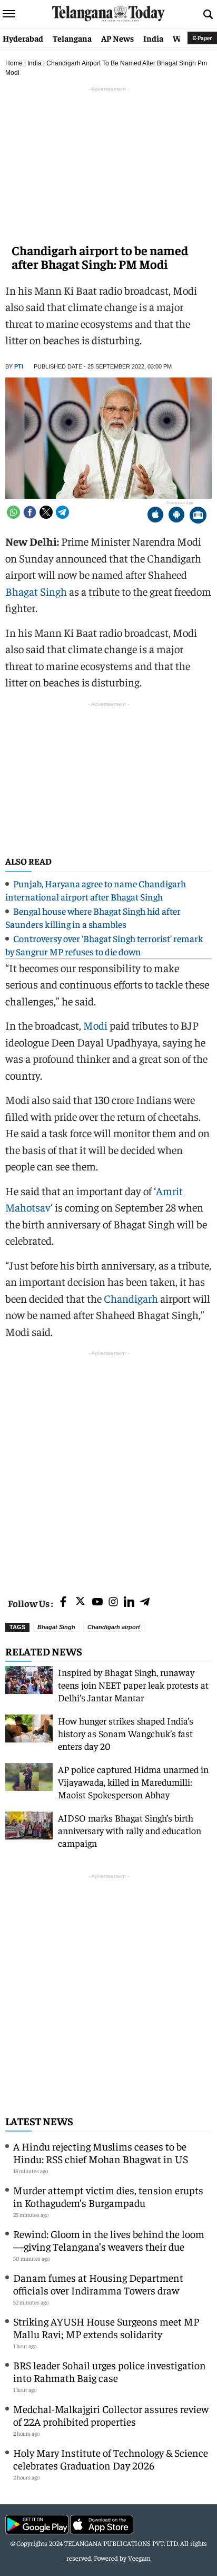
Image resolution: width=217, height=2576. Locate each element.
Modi (95, 1025)
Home (14, 63)
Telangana (72, 38)
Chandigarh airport (114, 1627)
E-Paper (202, 38)
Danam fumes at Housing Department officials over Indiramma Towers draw (98, 2284)
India (153, 38)
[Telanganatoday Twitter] (80, 1603)
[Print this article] (198, 516)
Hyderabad (23, 38)
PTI (19, 366)
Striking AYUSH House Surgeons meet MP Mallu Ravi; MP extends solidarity (106, 2327)
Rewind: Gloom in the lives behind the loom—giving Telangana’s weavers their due (109, 2240)
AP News (117, 38)
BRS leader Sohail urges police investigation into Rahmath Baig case (110, 2371)
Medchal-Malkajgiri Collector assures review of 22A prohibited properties (111, 2415)
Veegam (139, 2558)
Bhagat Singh (36, 591)
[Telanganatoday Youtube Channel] (97, 1602)
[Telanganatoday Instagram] (113, 1602)
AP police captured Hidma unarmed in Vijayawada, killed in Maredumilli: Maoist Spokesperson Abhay (133, 1782)
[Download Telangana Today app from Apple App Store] (155, 516)
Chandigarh (131, 1298)
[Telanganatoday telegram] (145, 1602)
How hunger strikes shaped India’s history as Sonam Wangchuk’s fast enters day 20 (126, 1733)
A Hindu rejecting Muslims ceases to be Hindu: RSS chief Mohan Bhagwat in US (101, 2152)
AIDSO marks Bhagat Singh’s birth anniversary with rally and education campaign (130, 1830)
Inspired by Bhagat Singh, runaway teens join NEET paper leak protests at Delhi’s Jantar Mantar (133, 1685)
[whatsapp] (13, 512)
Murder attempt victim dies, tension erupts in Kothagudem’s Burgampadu (108, 2196)
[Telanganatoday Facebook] (63, 1602)
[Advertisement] (108, 1467)
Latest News (39, 2121)
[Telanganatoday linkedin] (129, 1602)
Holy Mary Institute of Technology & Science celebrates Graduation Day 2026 (111, 2459)
